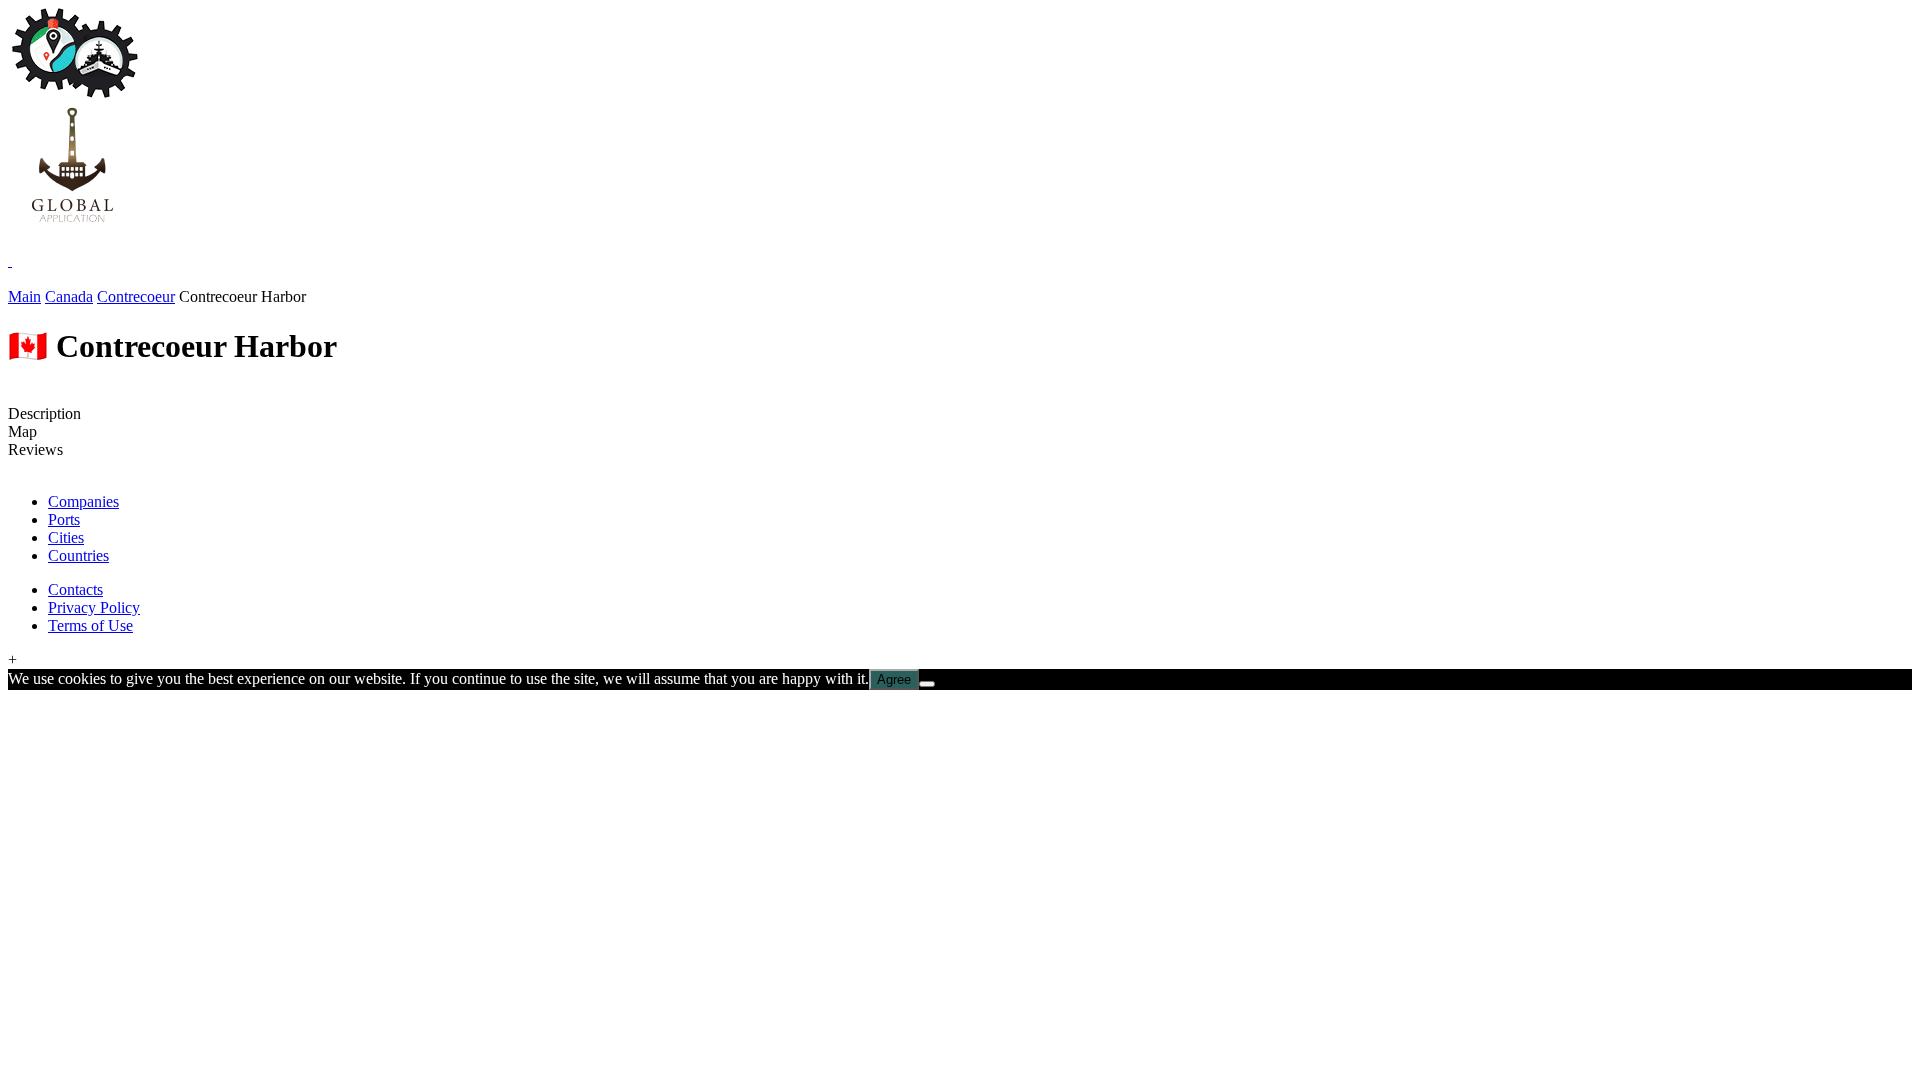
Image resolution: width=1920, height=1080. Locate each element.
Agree (894, 679)
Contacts (75, 589)
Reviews (35, 449)
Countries (78, 555)
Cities (66, 537)
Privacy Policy (94, 607)
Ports (64, 519)
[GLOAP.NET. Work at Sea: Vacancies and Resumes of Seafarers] (72, 224)
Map (22, 431)
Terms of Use (90, 625)
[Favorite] (10, 260)
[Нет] (927, 684)
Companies (83, 501)
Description (44, 413)
